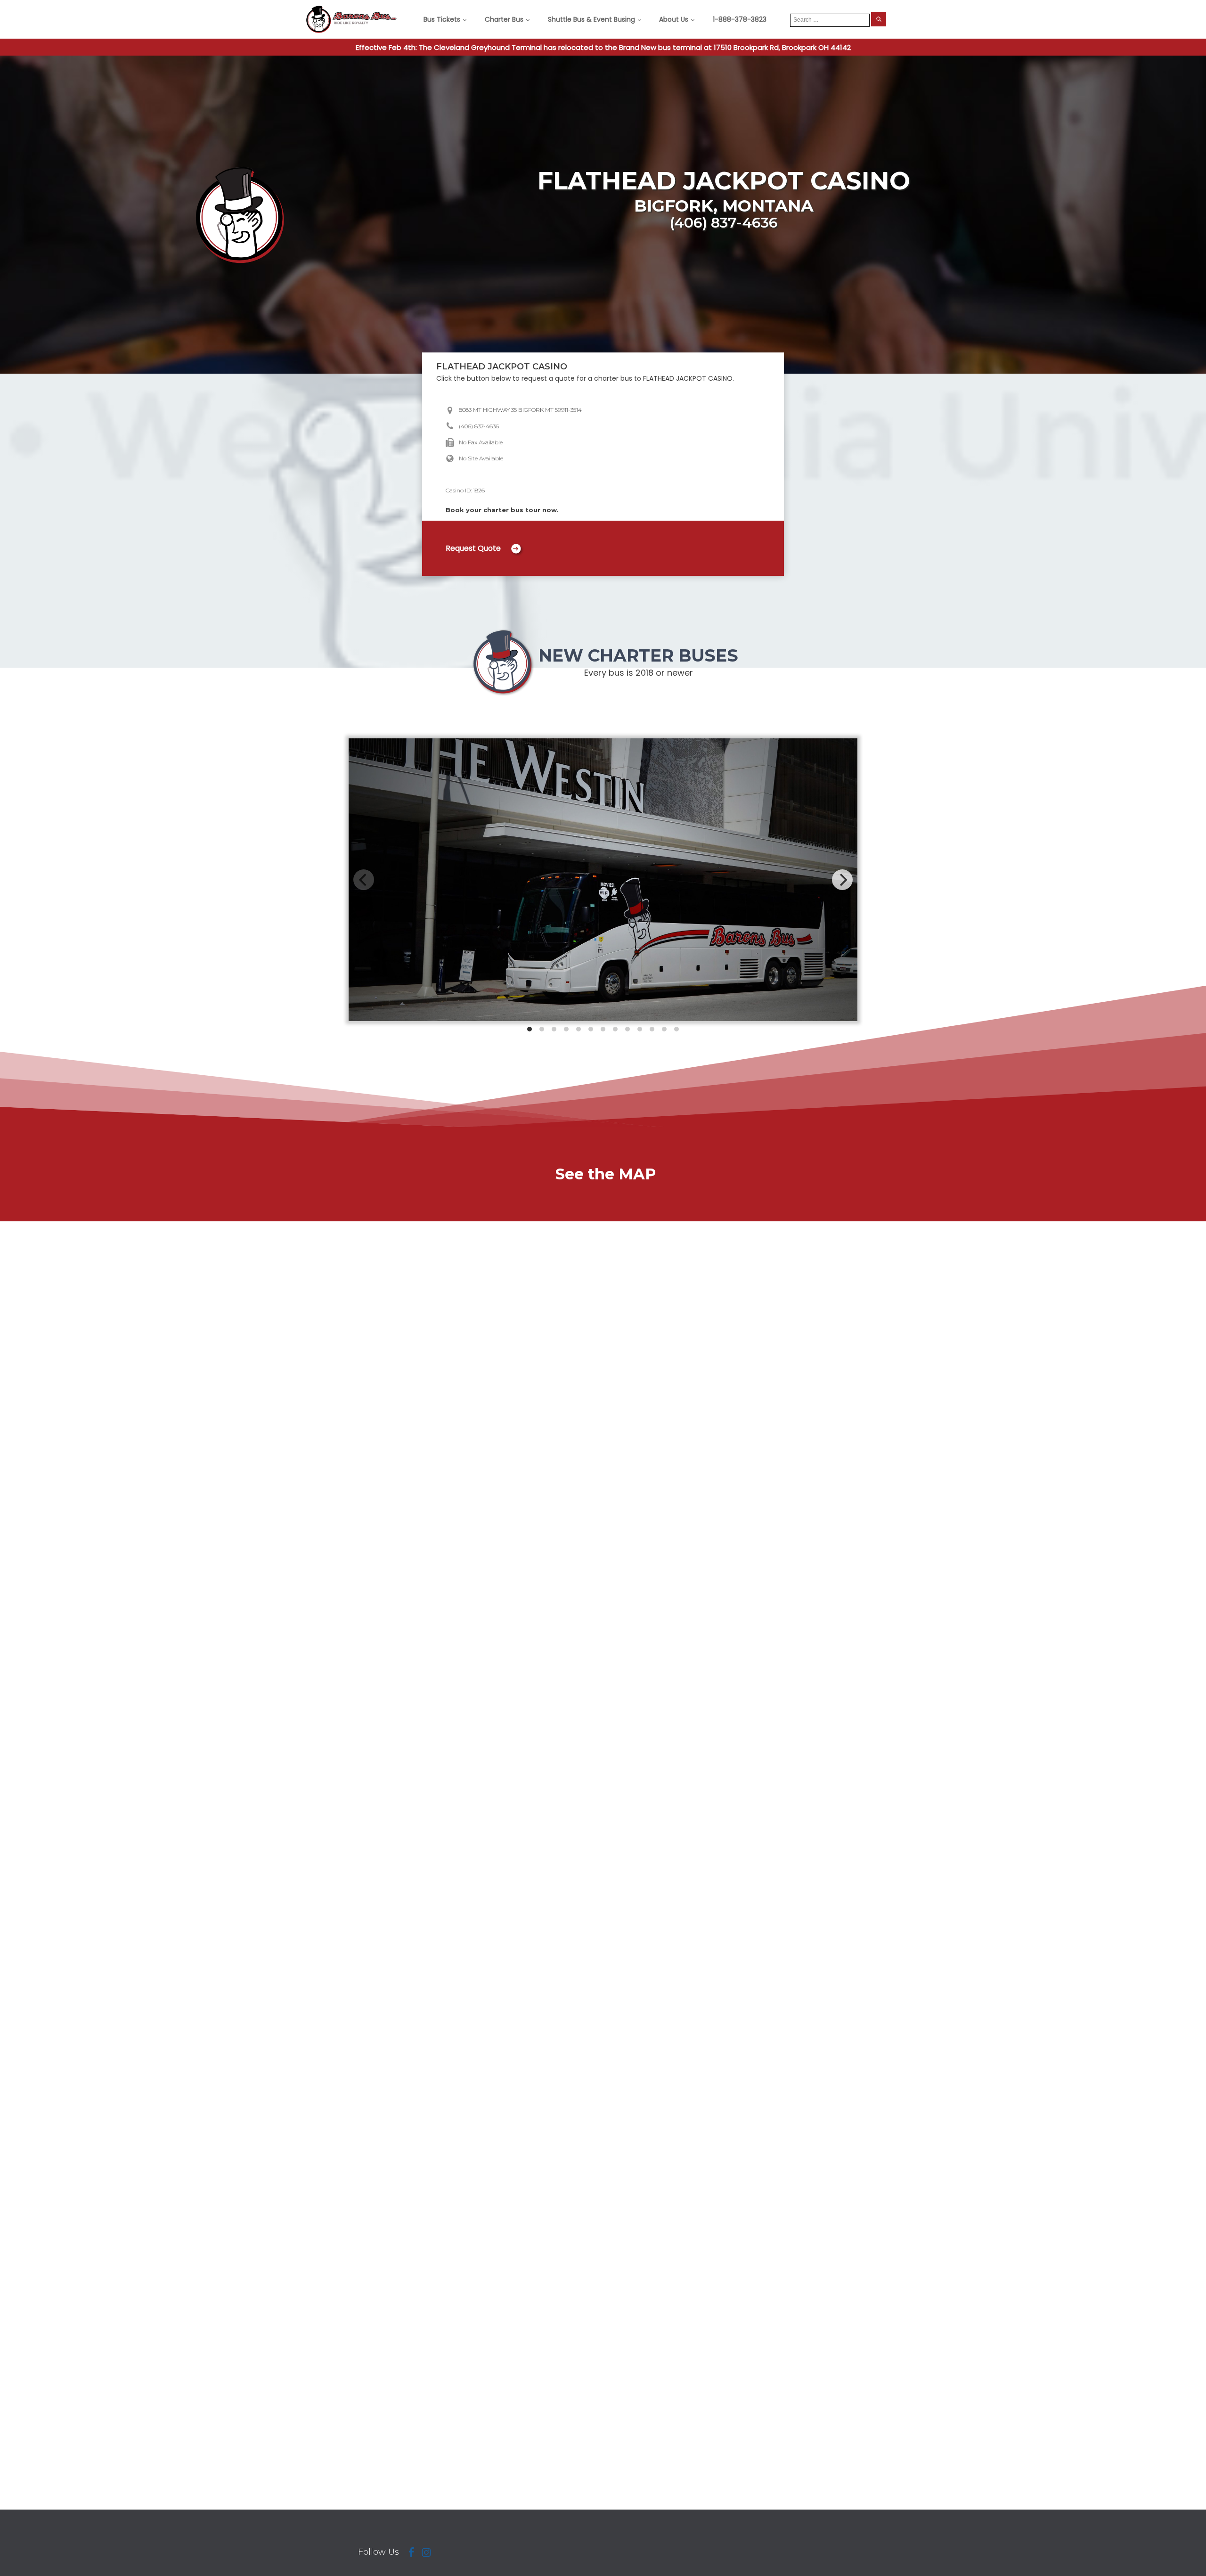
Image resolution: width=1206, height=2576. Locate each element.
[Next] (842, 880)
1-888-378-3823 (740, 19)
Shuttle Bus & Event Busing (591, 19)
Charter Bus (504, 19)
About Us (674, 19)
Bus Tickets (442, 19)
